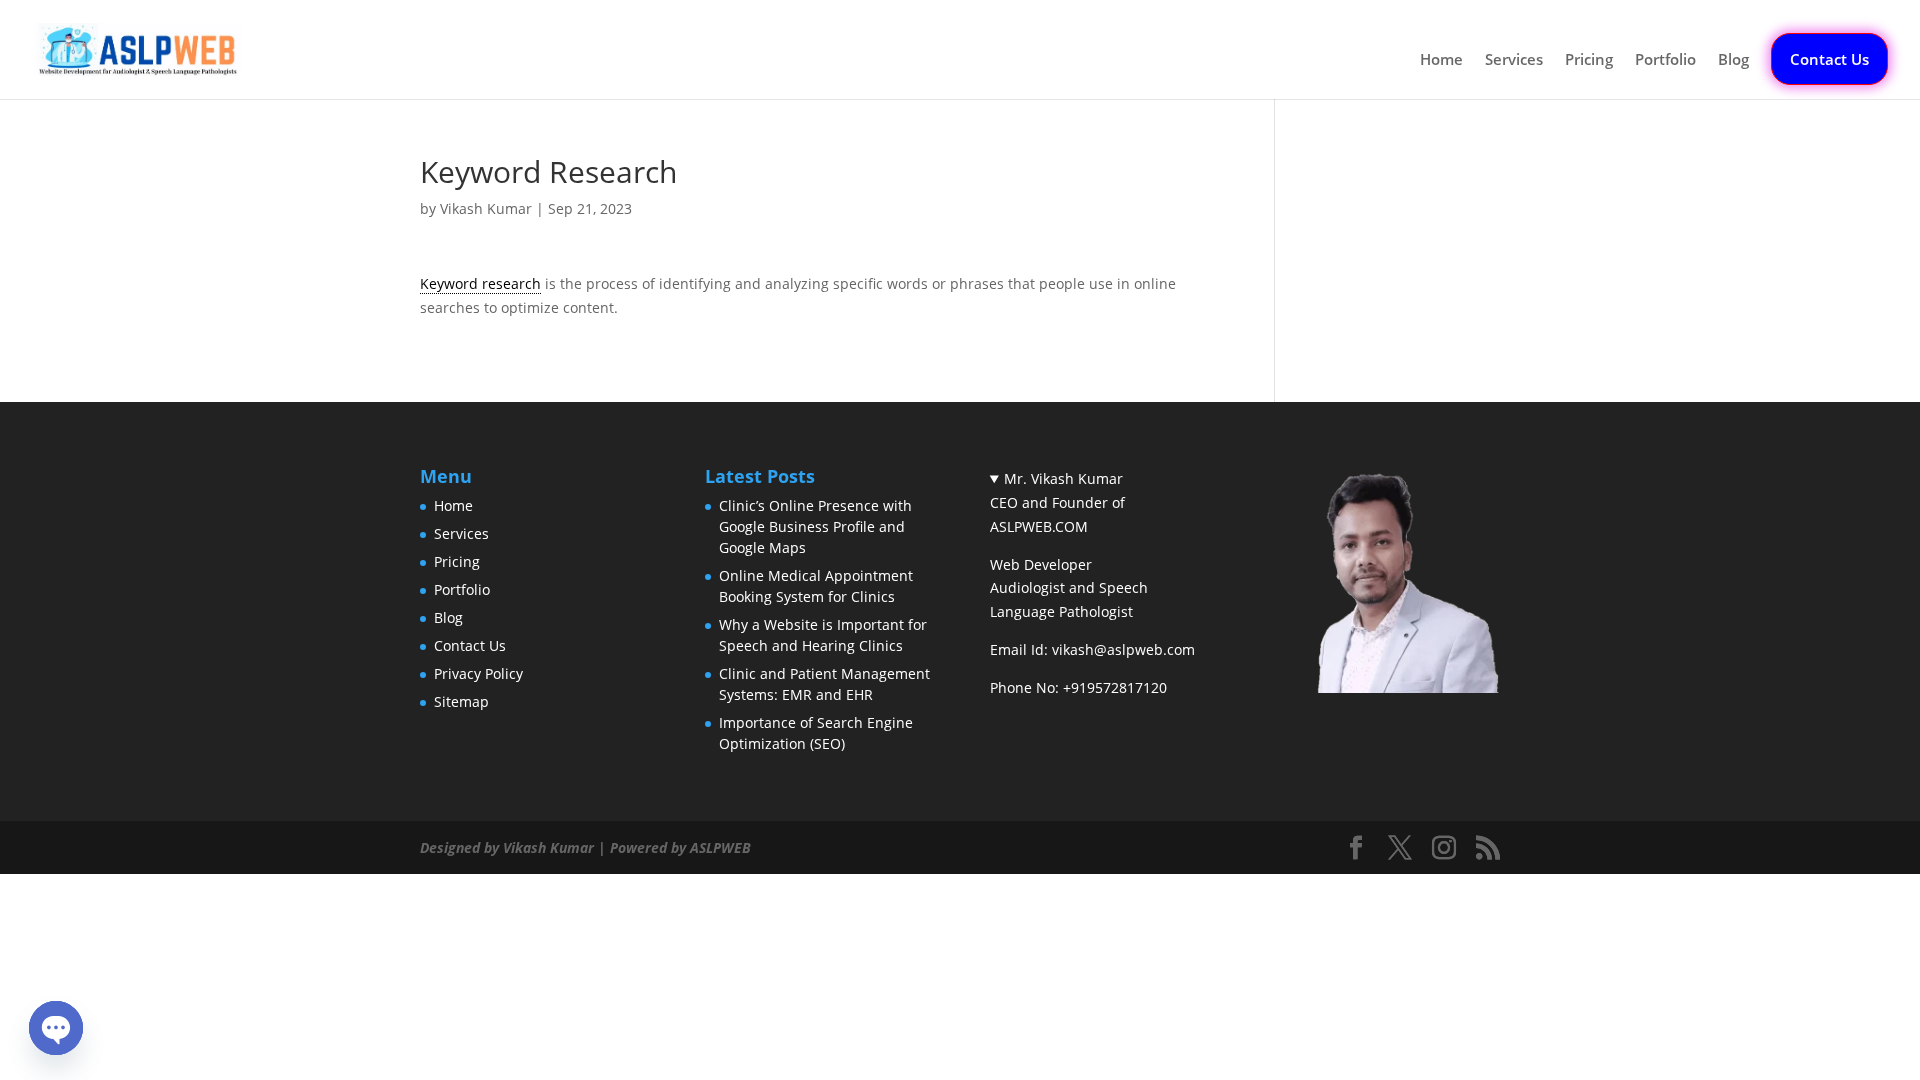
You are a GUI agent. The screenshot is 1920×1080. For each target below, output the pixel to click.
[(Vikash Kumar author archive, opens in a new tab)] (1386, 687)
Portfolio (1665, 60)
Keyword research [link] (480, 283)
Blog (1733, 60)
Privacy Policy (478, 673)
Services (1514, 60)
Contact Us (1829, 59)
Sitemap (461, 701)
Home (1441, 60)
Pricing (1589, 60)
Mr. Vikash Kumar (1063, 478)
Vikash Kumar (486, 208)
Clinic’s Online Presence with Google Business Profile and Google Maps (815, 526)
